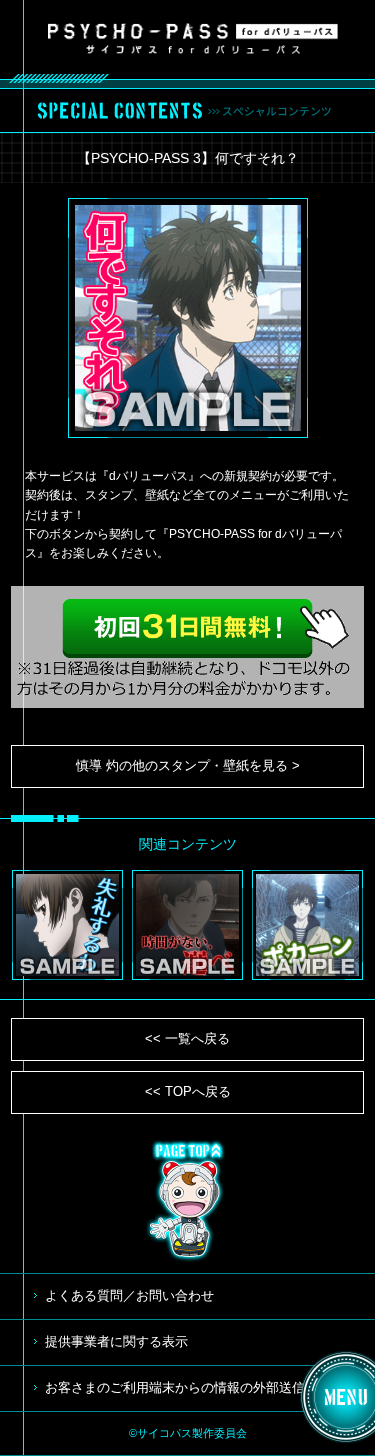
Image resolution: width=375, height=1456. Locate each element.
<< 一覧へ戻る (187, 1038)
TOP (188, 1201)
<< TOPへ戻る (188, 1091)
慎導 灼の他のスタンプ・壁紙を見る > (188, 765)
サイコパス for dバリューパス (193, 38)
